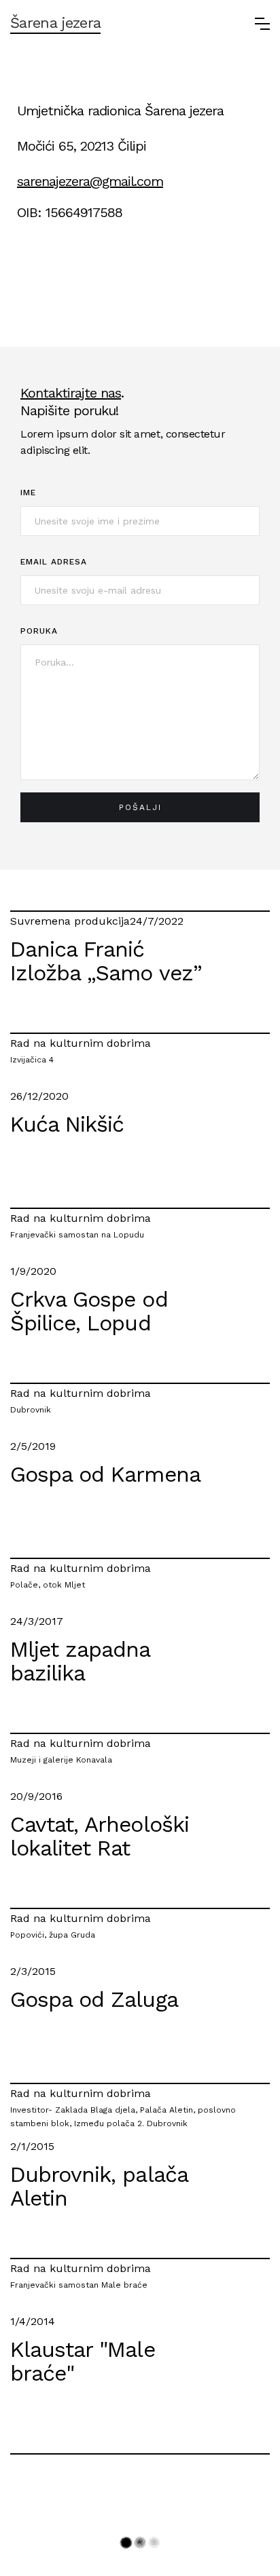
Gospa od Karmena (105, 1475)
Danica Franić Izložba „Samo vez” (106, 962)
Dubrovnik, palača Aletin (99, 2187)
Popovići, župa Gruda (53, 1935)
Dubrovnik (31, 1410)
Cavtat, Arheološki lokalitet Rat (100, 1837)
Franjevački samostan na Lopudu (77, 1235)
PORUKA (39, 631)
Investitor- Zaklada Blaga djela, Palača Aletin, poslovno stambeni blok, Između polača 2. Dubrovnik (123, 2117)
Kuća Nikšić (67, 1125)
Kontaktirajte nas (71, 393)
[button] (262, 24)
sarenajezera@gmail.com (90, 181)
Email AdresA (54, 562)
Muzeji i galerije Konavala (61, 1760)
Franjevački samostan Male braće (79, 2285)
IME (28, 493)
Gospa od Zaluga (94, 2000)
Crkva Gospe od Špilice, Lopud (89, 1312)
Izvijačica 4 (32, 1060)
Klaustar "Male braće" (83, 2362)
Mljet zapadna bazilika (80, 1662)
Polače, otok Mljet (48, 1585)
